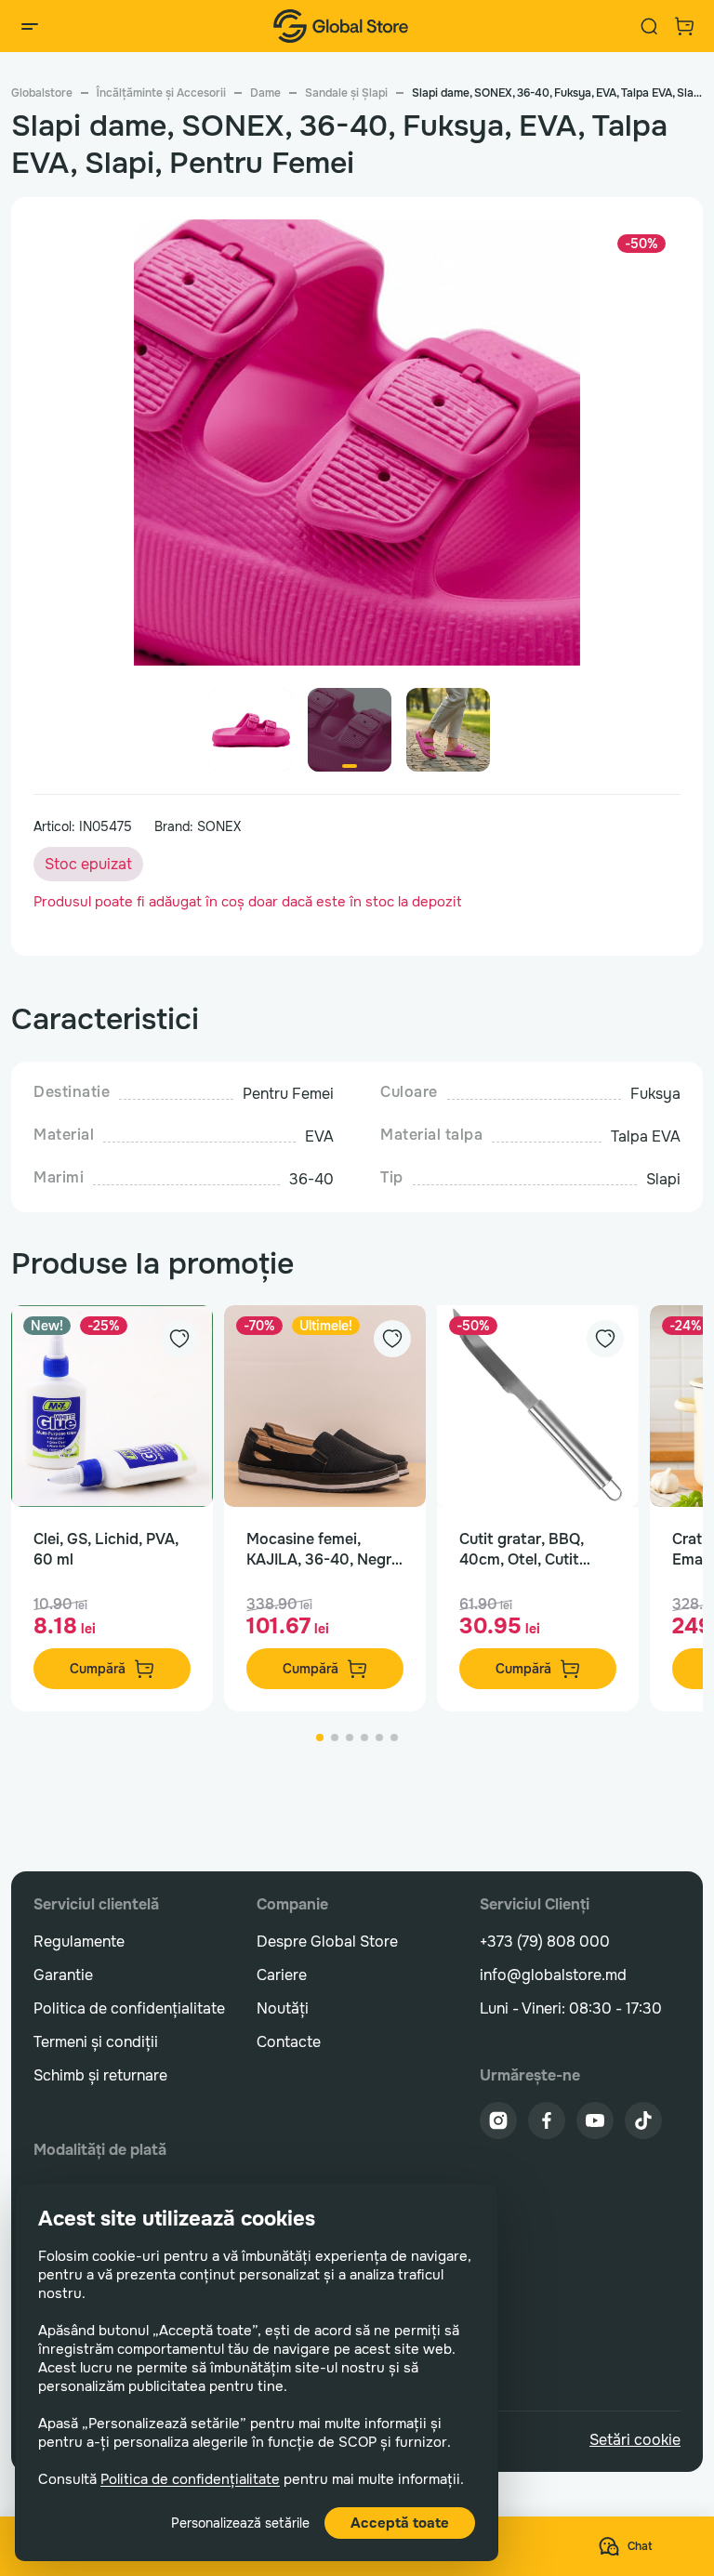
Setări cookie (635, 2440)
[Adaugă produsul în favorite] (179, 1339)
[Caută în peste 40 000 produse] (649, 26)
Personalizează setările (240, 2523)
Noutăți (283, 2008)
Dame (265, 93)
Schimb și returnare (100, 2075)
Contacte (289, 2042)
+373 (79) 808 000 (545, 1942)
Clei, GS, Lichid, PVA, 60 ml (106, 1549)
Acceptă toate (400, 2523)
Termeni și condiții (96, 2042)
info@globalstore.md (553, 1975)
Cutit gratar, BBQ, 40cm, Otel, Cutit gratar (522, 1550)
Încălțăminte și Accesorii (161, 93)
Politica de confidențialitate (190, 2479)
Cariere (282, 1975)
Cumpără (98, 1669)
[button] (658, 451)
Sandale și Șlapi (346, 93)
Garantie (63, 1975)
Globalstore (42, 93)
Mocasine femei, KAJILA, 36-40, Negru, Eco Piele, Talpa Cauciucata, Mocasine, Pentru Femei (325, 1550)
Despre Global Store (327, 1942)
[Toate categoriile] (30, 26)
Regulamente (79, 1942)
